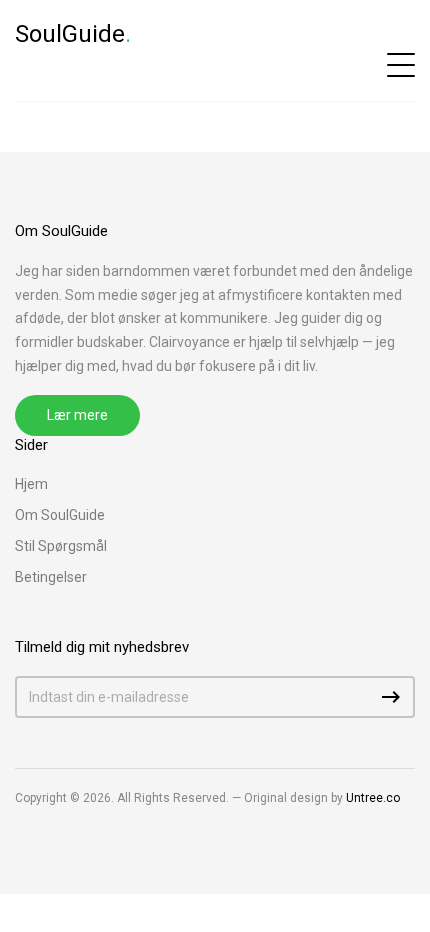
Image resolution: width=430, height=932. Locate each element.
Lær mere (77, 415)
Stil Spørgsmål (61, 546)
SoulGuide (73, 34)
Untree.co (373, 798)
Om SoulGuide (60, 515)
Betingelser (51, 577)
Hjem (31, 484)
